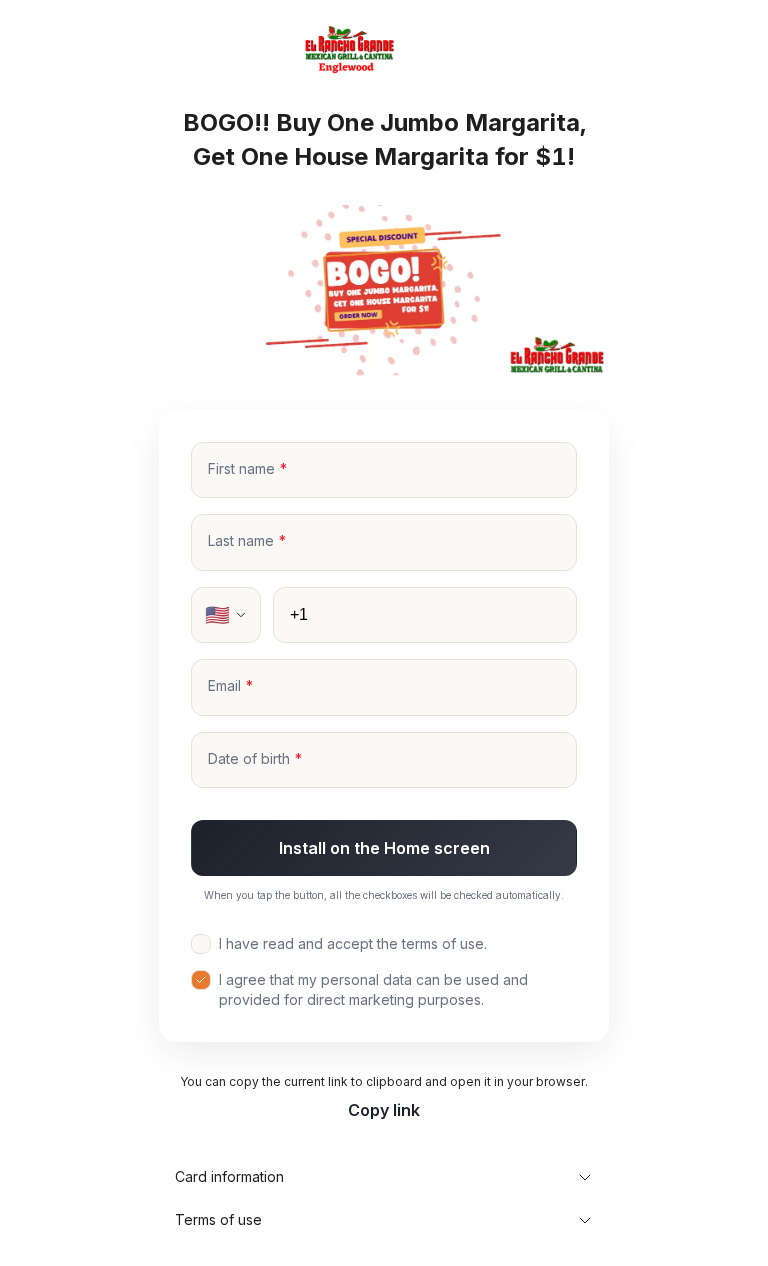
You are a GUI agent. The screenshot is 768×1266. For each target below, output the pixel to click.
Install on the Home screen (384, 848)
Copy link (384, 1110)
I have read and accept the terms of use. (353, 943)
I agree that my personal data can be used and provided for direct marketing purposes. (373, 989)
